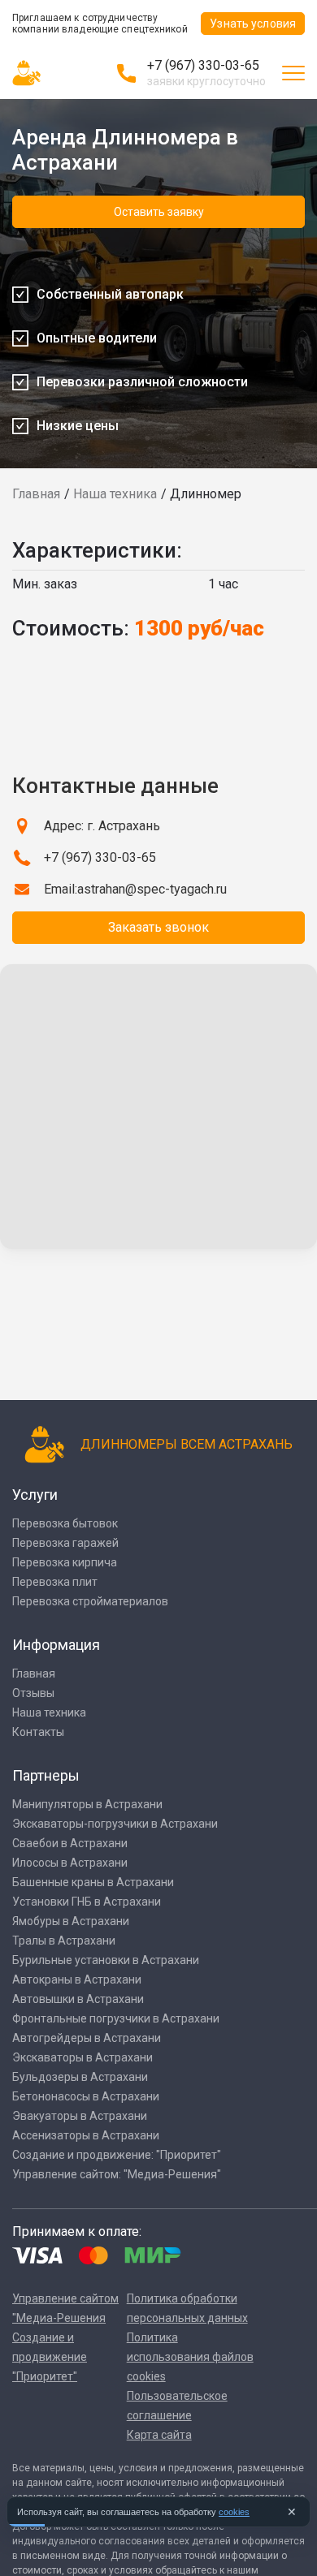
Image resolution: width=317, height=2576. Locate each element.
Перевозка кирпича (65, 1562)
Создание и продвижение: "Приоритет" (117, 2155)
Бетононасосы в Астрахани (86, 2096)
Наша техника (115, 494)
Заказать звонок (158, 927)
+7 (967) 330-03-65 (203, 65)
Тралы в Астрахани (64, 1941)
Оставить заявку (159, 212)
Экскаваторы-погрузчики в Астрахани (115, 1824)
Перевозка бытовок (65, 1523)
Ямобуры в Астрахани (71, 1921)
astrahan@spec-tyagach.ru (152, 889)
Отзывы (33, 1693)
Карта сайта (159, 2435)
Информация (56, 1645)
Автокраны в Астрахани (77, 1979)
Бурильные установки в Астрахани (106, 1960)
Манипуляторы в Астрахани (87, 1804)
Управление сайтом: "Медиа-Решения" (117, 2174)
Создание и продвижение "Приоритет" (50, 2357)
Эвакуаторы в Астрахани (80, 2116)
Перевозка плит (55, 1582)
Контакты (38, 1732)
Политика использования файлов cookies (190, 2357)
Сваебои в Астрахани (70, 1843)
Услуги (35, 1495)
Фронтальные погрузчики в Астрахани (116, 2018)
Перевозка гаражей (65, 1543)
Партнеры (46, 1775)
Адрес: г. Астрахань (102, 826)
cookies (234, 2512)
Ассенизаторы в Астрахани (86, 2135)
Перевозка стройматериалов (90, 1601)
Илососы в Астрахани (70, 1863)
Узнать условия (253, 24)
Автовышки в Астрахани (78, 1999)
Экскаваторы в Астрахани (83, 2057)
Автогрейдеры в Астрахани (87, 2038)
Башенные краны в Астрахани (93, 1882)
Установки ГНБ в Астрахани (87, 1902)
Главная (36, 494)
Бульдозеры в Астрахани (80, 2077)
